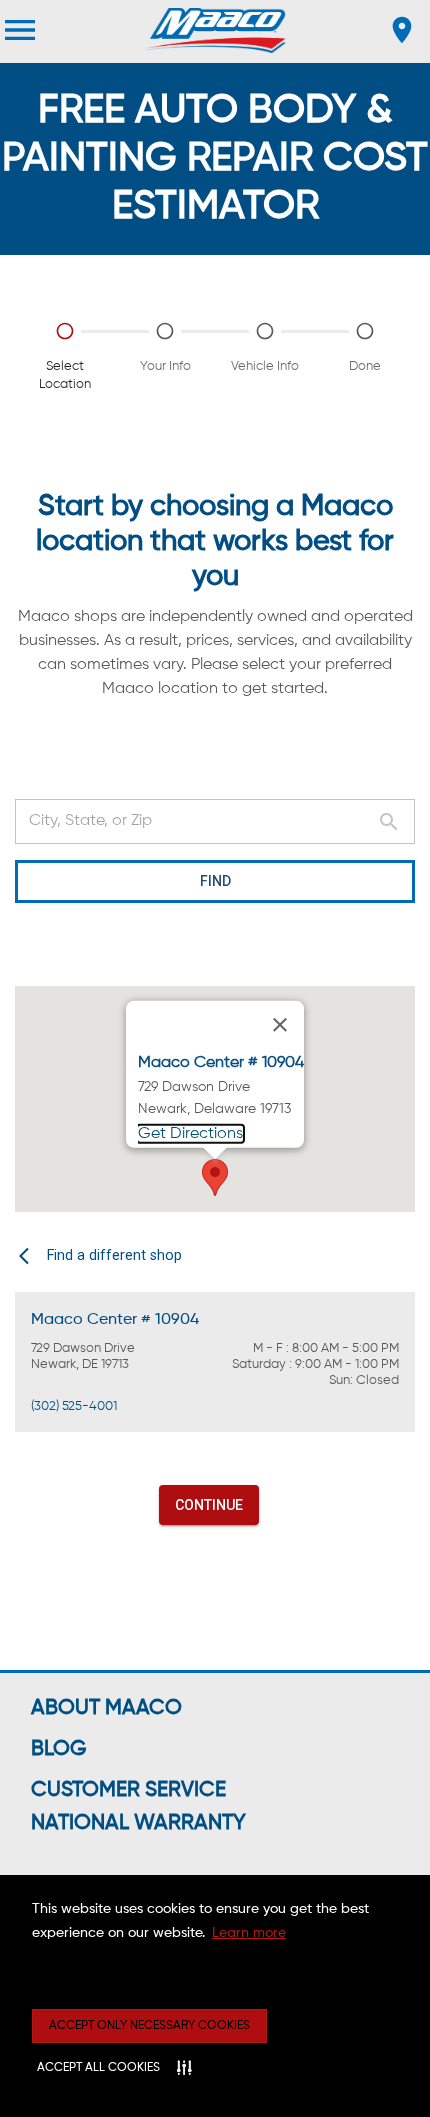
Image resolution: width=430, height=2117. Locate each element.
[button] (215, 1177)
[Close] (280, 1024)
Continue (209, 1505)
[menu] (20, 30)
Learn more (249, 1933)
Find (215, 881)
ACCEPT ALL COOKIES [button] (98, 2068)
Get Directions (190, 1134)
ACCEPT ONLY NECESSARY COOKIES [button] (149, 2026)
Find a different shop (114, 1255)
